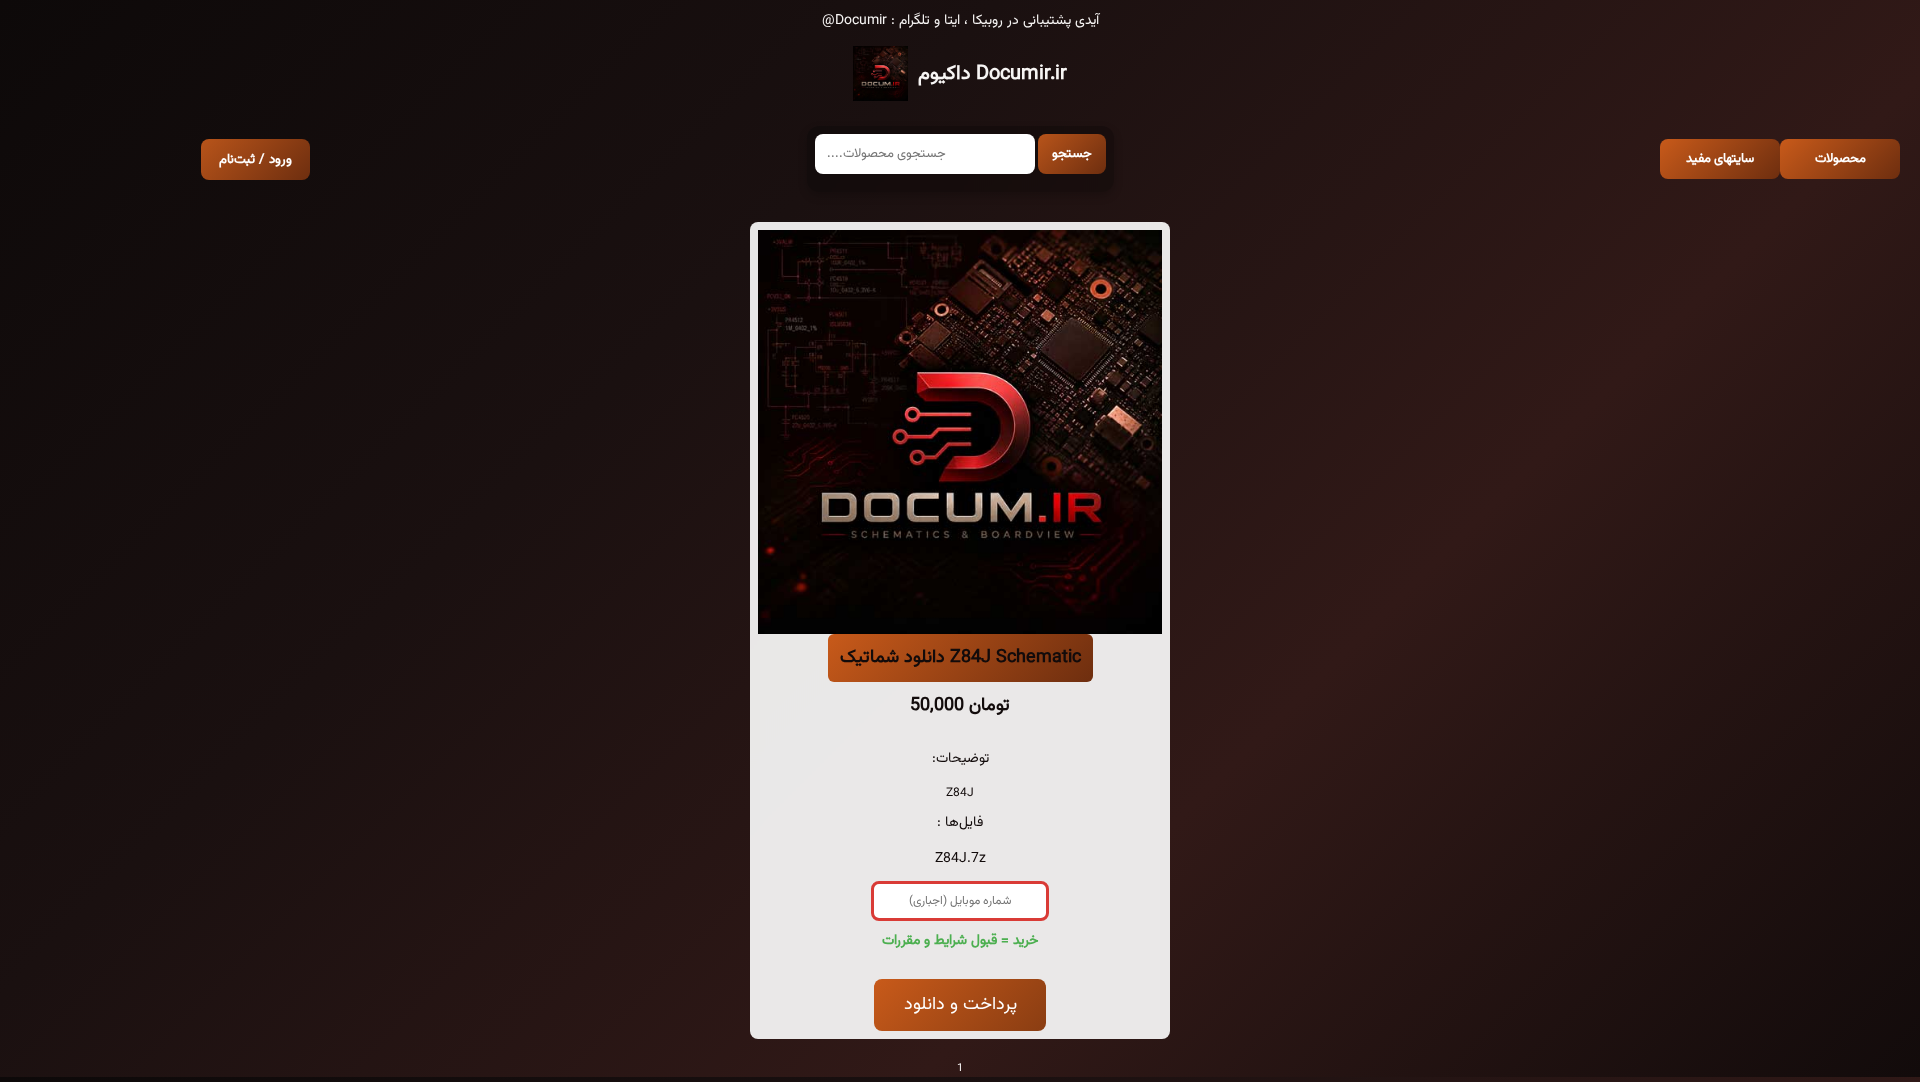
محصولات (1840, 159)
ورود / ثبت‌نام (255, 159)
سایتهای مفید (1720, 159)
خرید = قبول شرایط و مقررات (960, 941)
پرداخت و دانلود (960, 1005)
